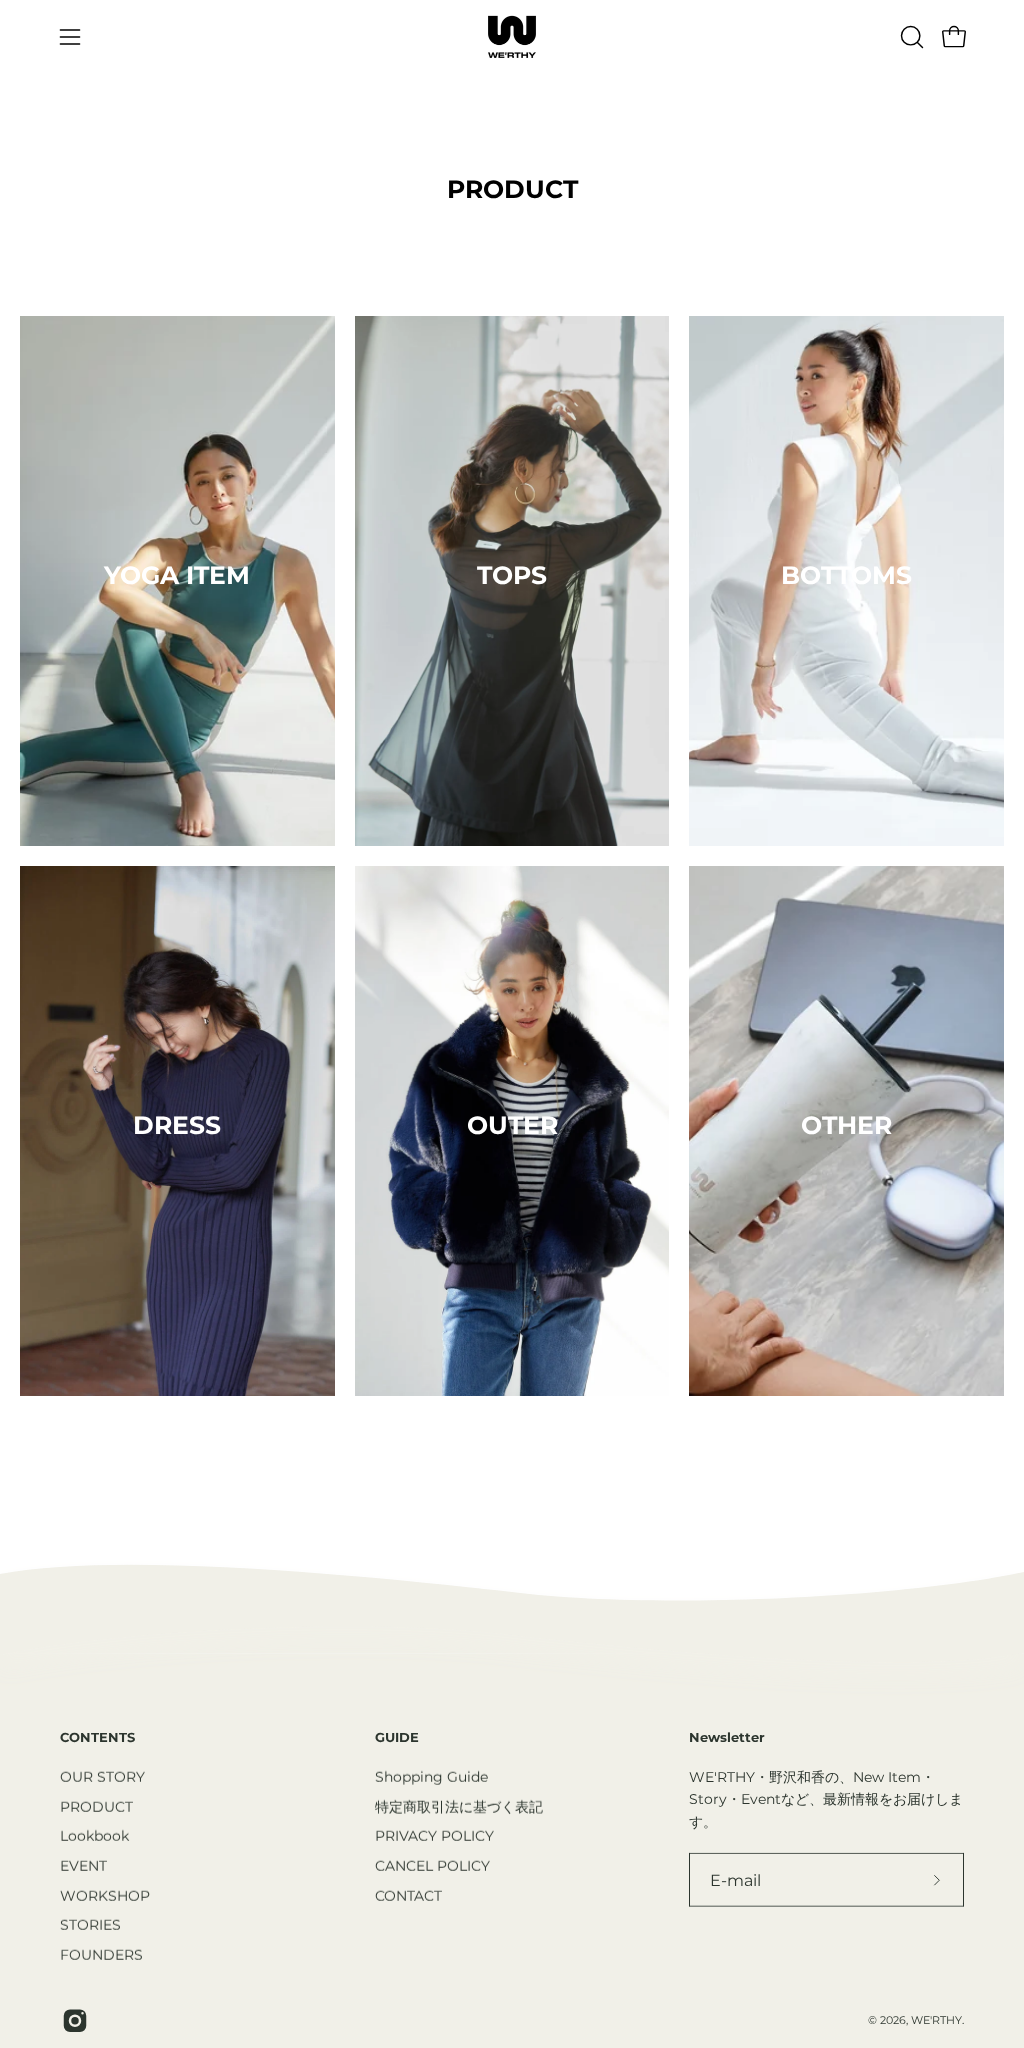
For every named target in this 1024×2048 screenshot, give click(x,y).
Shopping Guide (431, 1776)
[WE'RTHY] (512, 37)
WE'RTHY (936, 2019)
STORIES (90, 1925)
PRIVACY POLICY (434, 1836)
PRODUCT (96, 1806)
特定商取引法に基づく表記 (459, 1806)
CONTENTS (97, 1737)
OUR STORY (102, 1776)
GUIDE (397, 1737)
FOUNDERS (101, 1954)
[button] (910, 37)
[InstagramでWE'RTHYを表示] (72, 2021)
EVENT (83, 1865)
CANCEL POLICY (432, 1865)
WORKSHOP (105, 1895)
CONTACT (408, 1895)
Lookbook (94, 1836)
